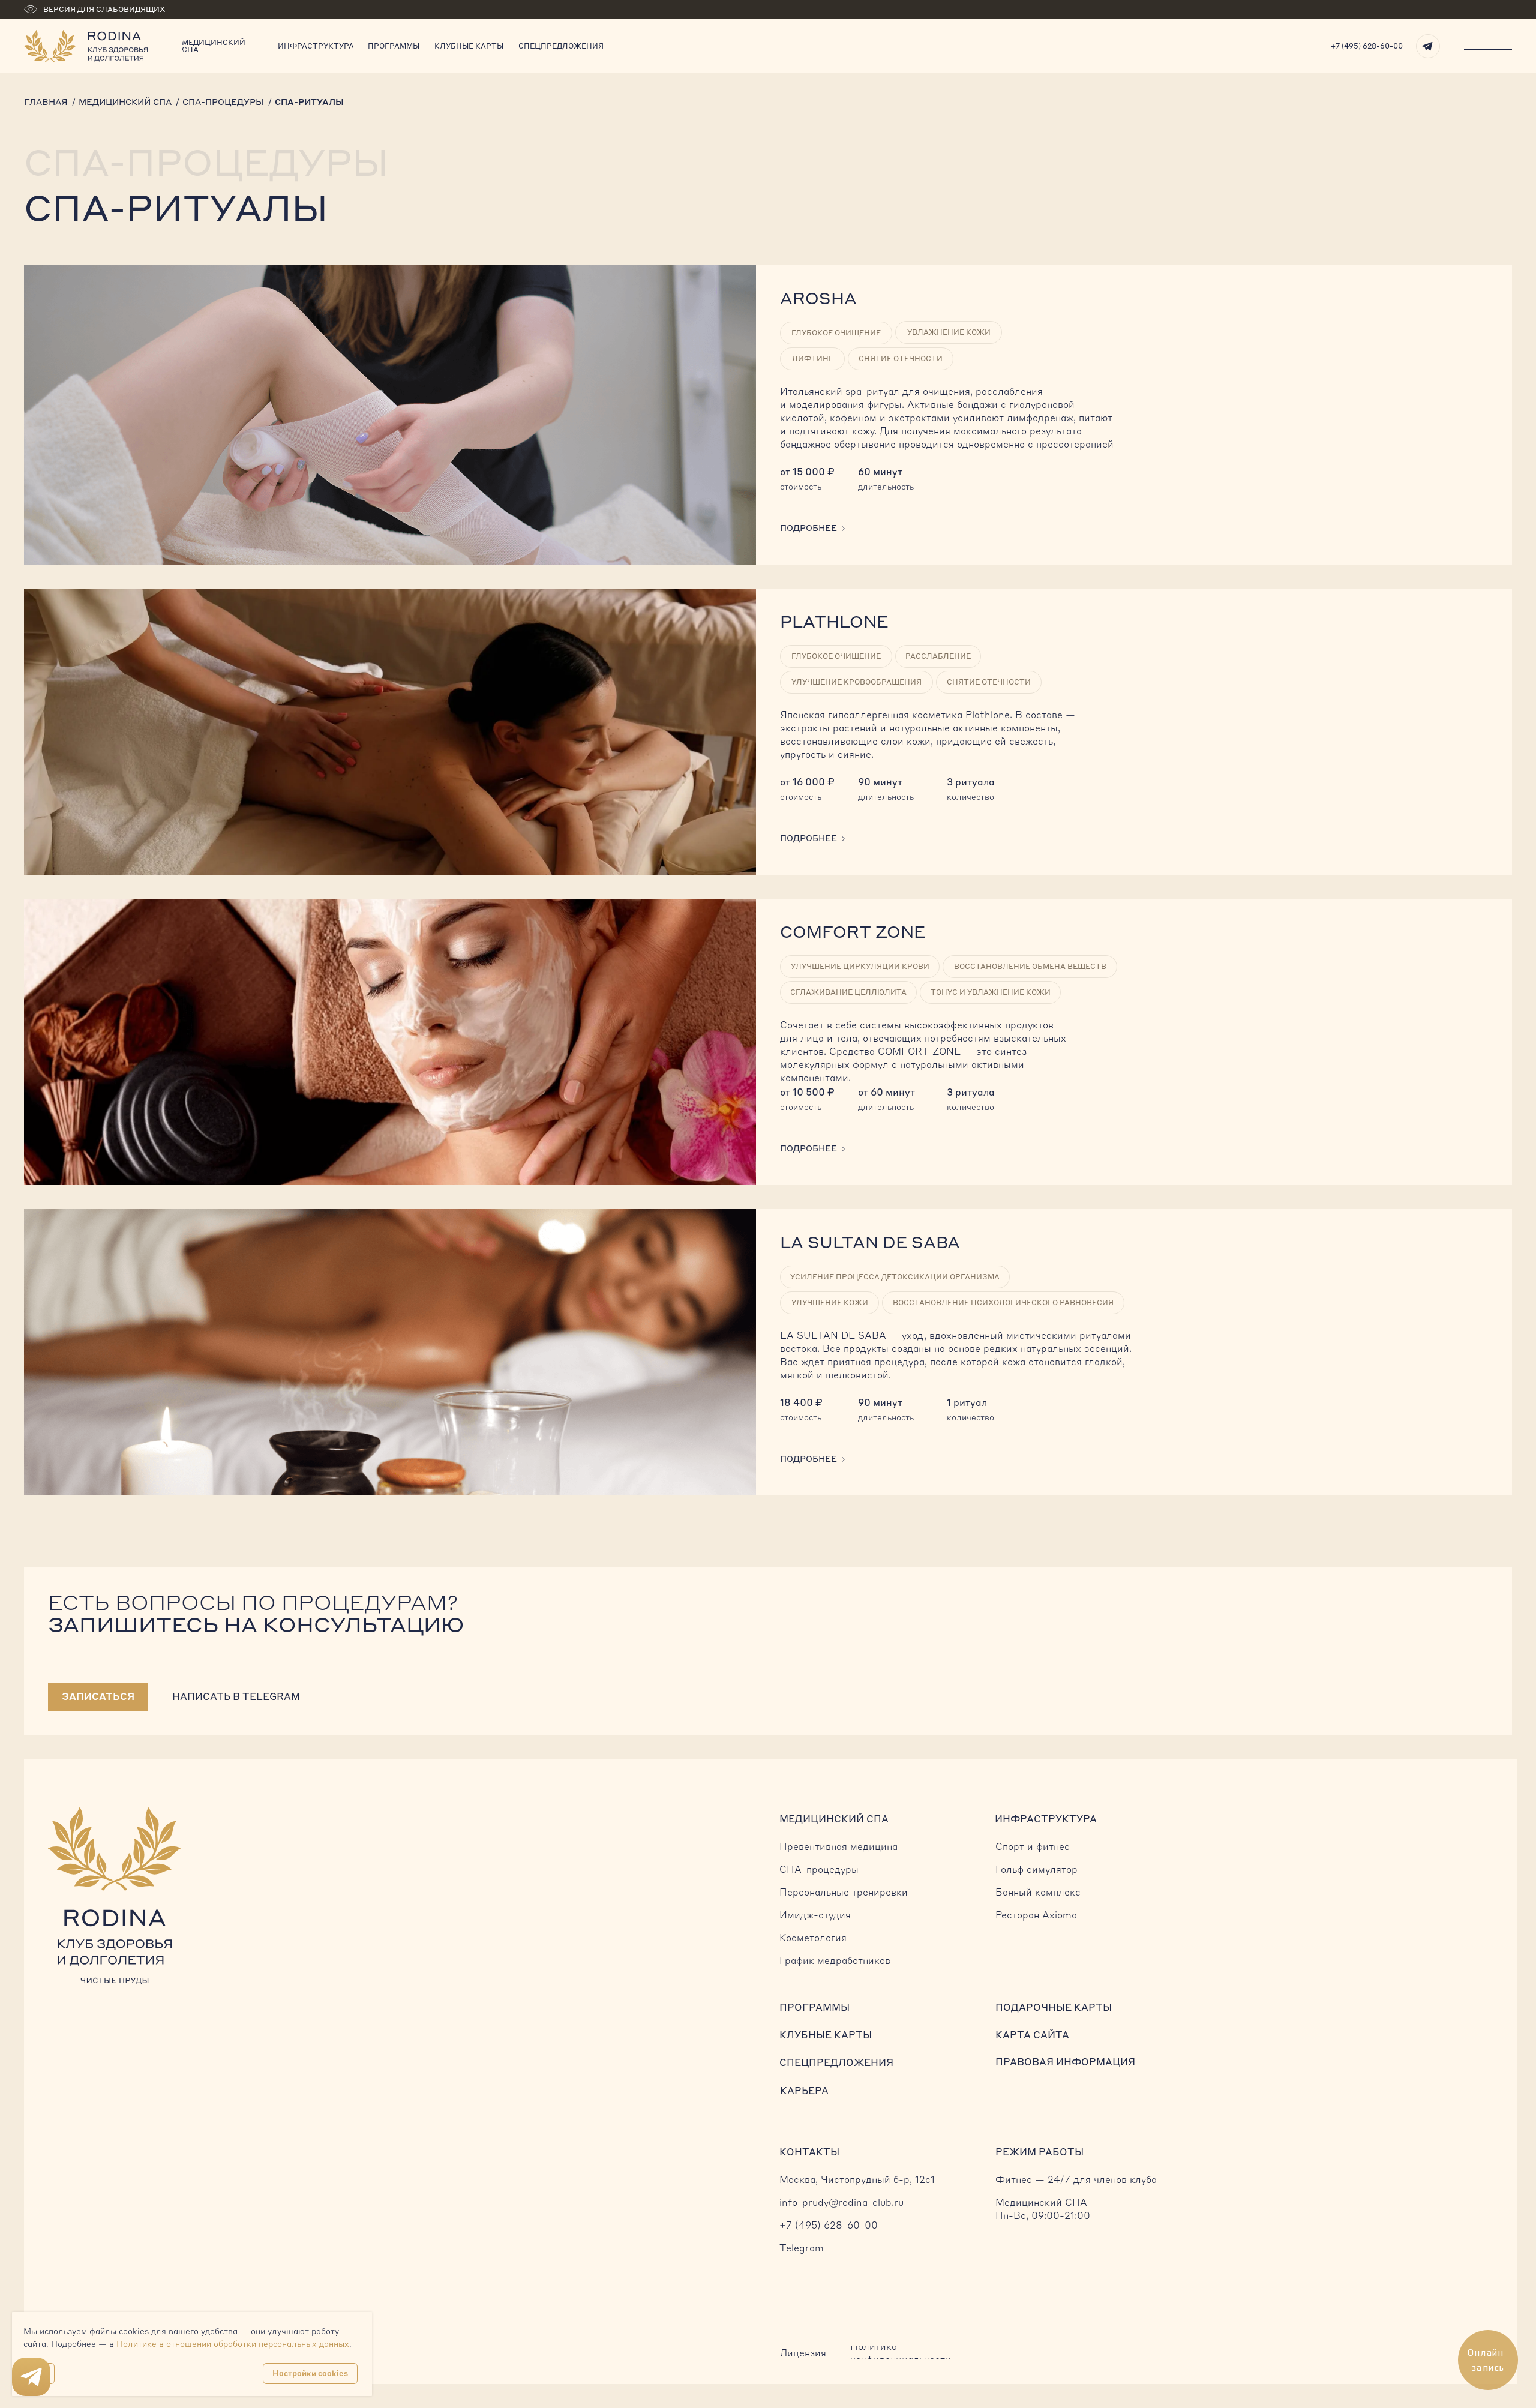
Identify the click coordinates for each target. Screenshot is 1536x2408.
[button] (98, 1697)
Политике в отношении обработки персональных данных (233, 2344)
